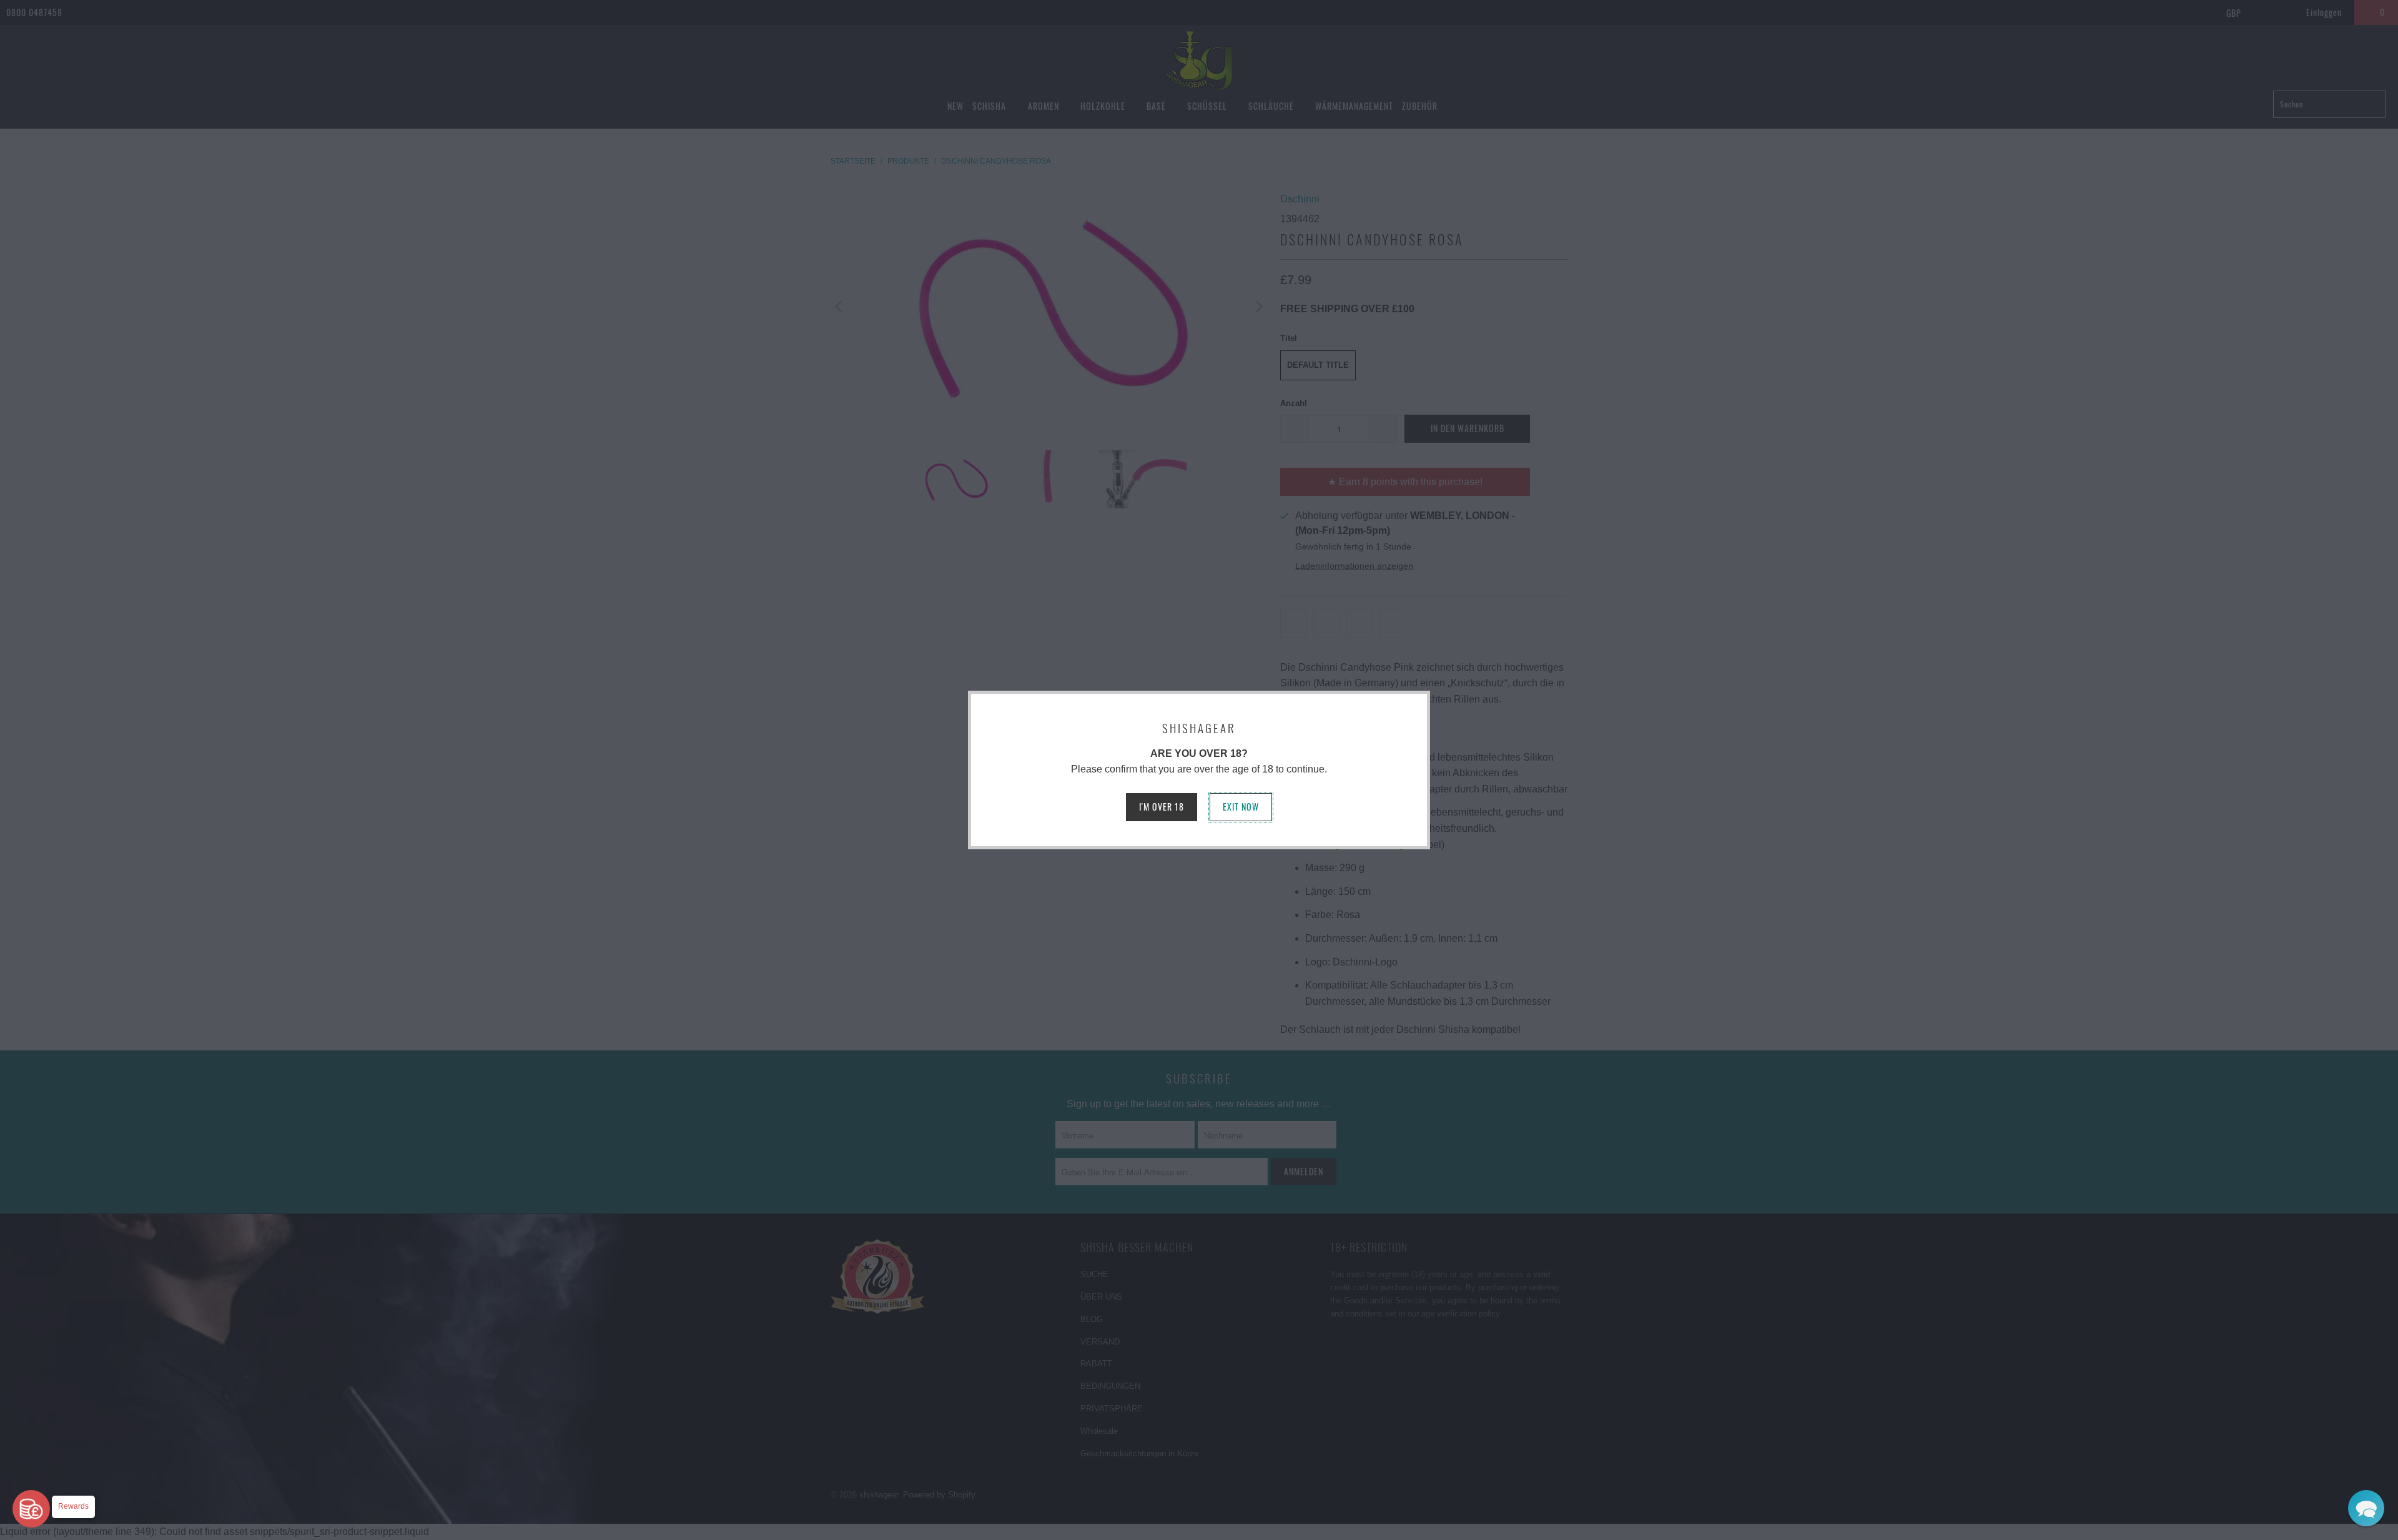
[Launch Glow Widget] (31, 1509)
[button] (2366, 1508)
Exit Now (1241, 807)
